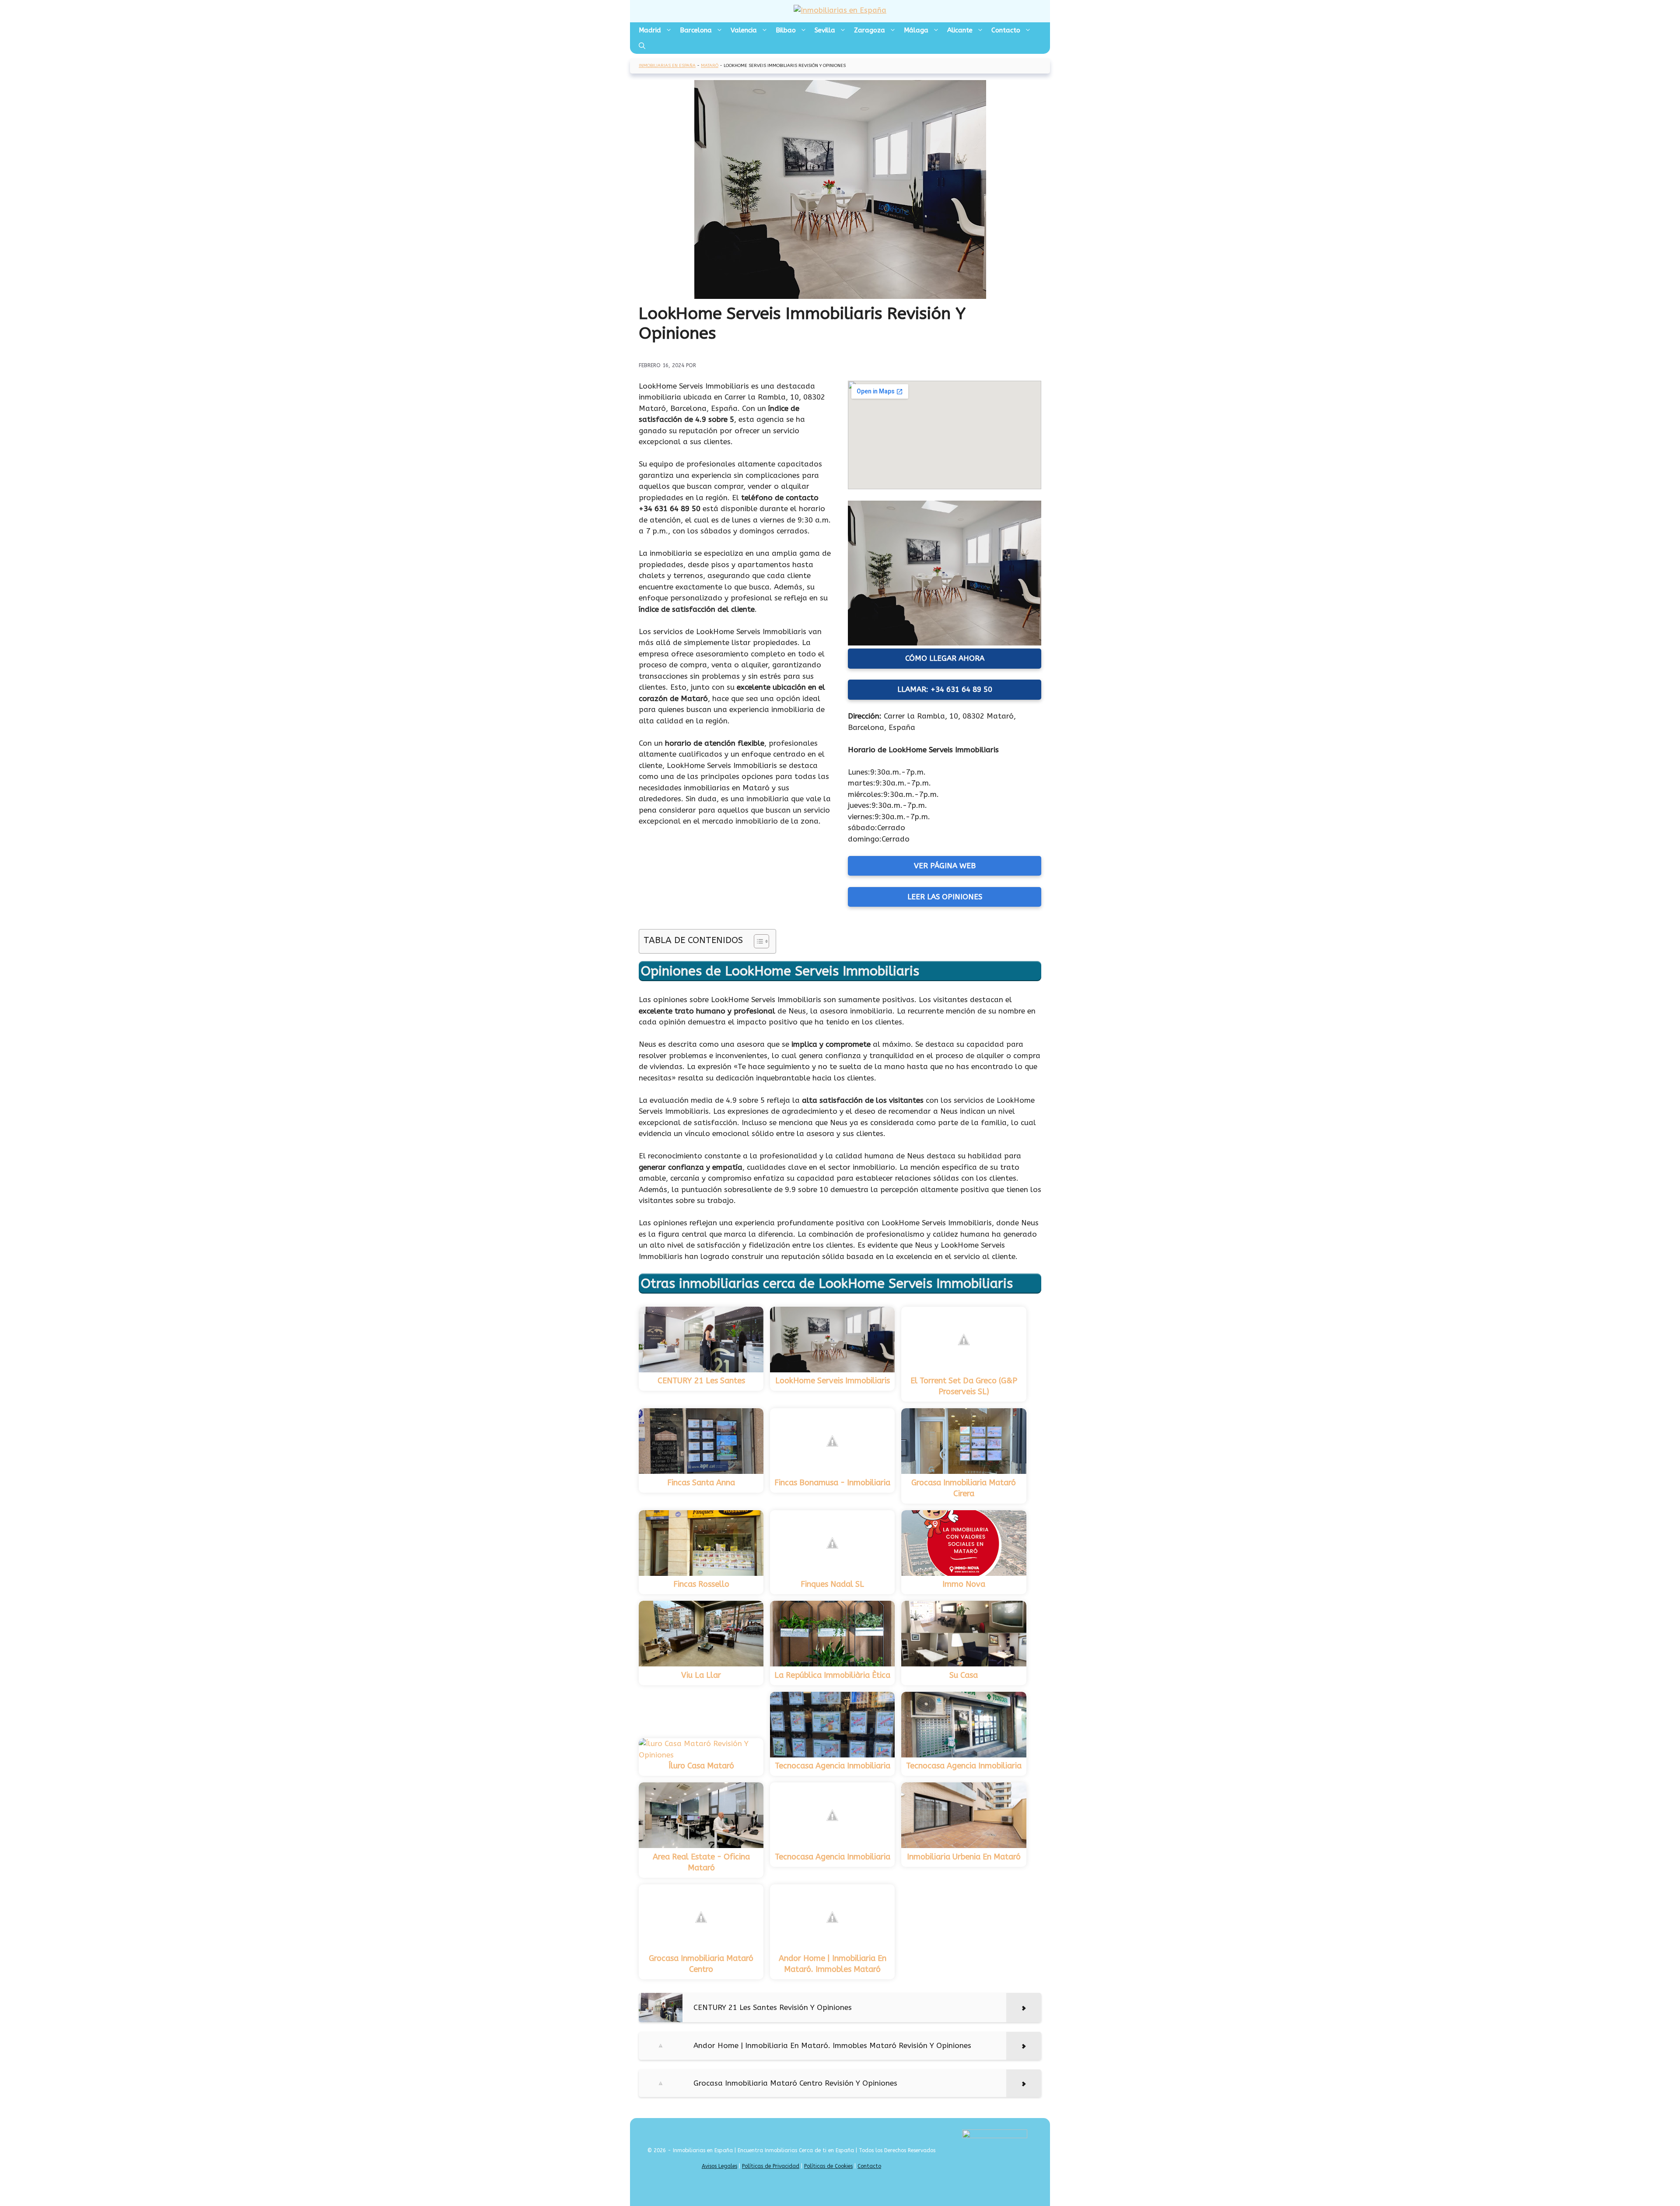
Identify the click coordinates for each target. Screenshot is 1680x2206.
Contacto (1006, 30)
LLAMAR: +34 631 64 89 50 (945, 689)
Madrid (650, 30)
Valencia (744, 30)
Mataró (710, 66)
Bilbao (786, 30)
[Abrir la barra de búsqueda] (642, 46)
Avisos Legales (719, 2166)
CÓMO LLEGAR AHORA (945, 658)
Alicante (960, 30)
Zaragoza (870, 30)
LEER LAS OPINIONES (945, 897)
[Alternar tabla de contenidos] (757, 941)
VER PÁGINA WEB (945, 866)
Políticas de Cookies (828, 2166)
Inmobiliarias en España (667, 66)
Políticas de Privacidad (771, 2166)
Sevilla (825, 30)
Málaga (916, 30)
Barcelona (696, 30)
